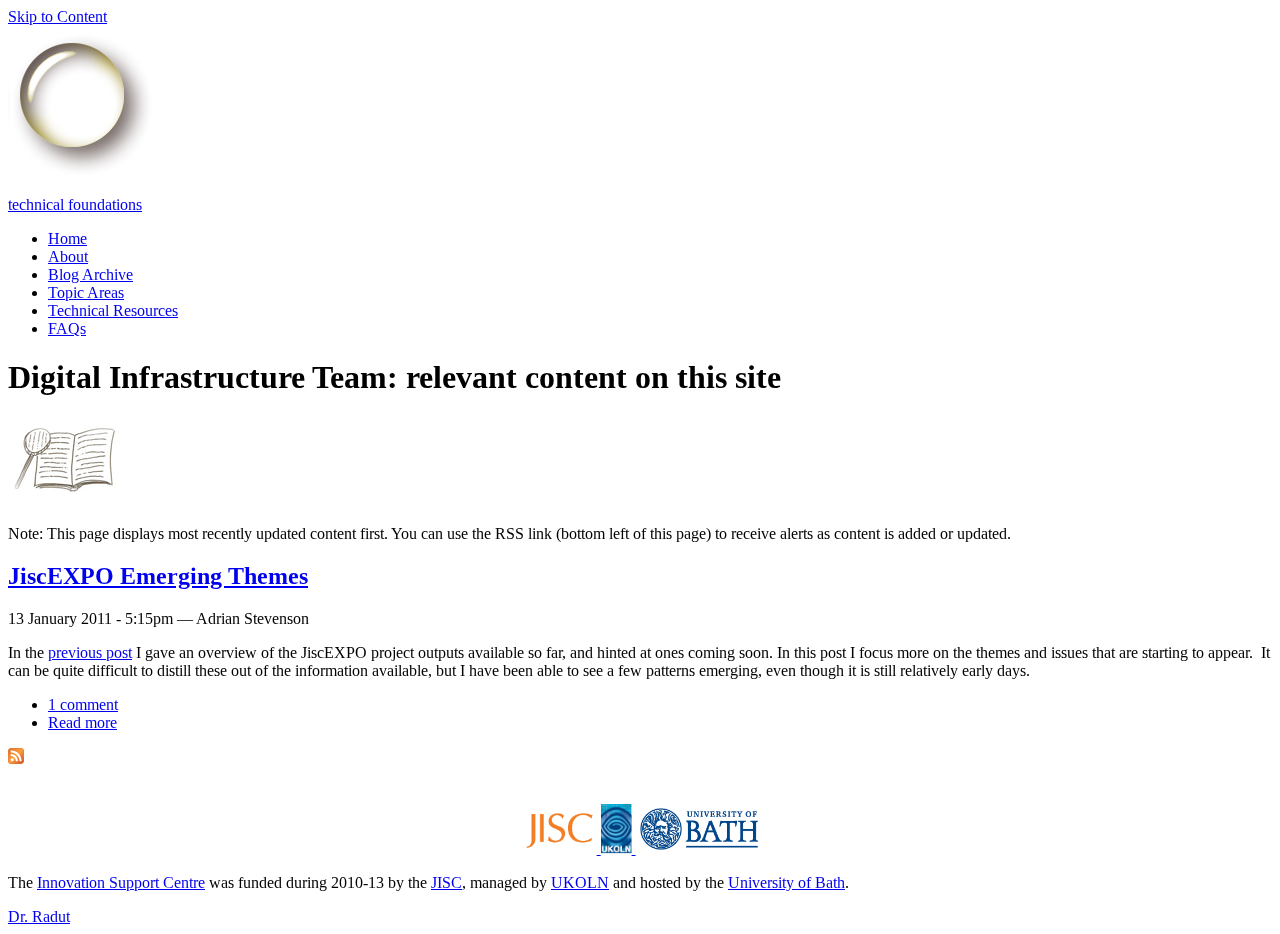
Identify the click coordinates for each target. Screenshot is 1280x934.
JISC (446, 882)
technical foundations (75, 204)
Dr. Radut (39, 916)
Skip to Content (57, 16)
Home (67, 238)
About (68, 256)
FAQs (67, 328)
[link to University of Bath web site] (697, 848)
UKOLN (580, 882)
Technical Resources (113, 310)
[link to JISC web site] (561, 848)
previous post (90, 652)
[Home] (81, 170)
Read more (82, 722)
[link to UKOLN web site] (618, 848)
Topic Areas (86, 292)
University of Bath (786, 882)
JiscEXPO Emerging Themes (158, 576)
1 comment (83, 704)
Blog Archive (90, 274)
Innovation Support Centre (121, 882)
